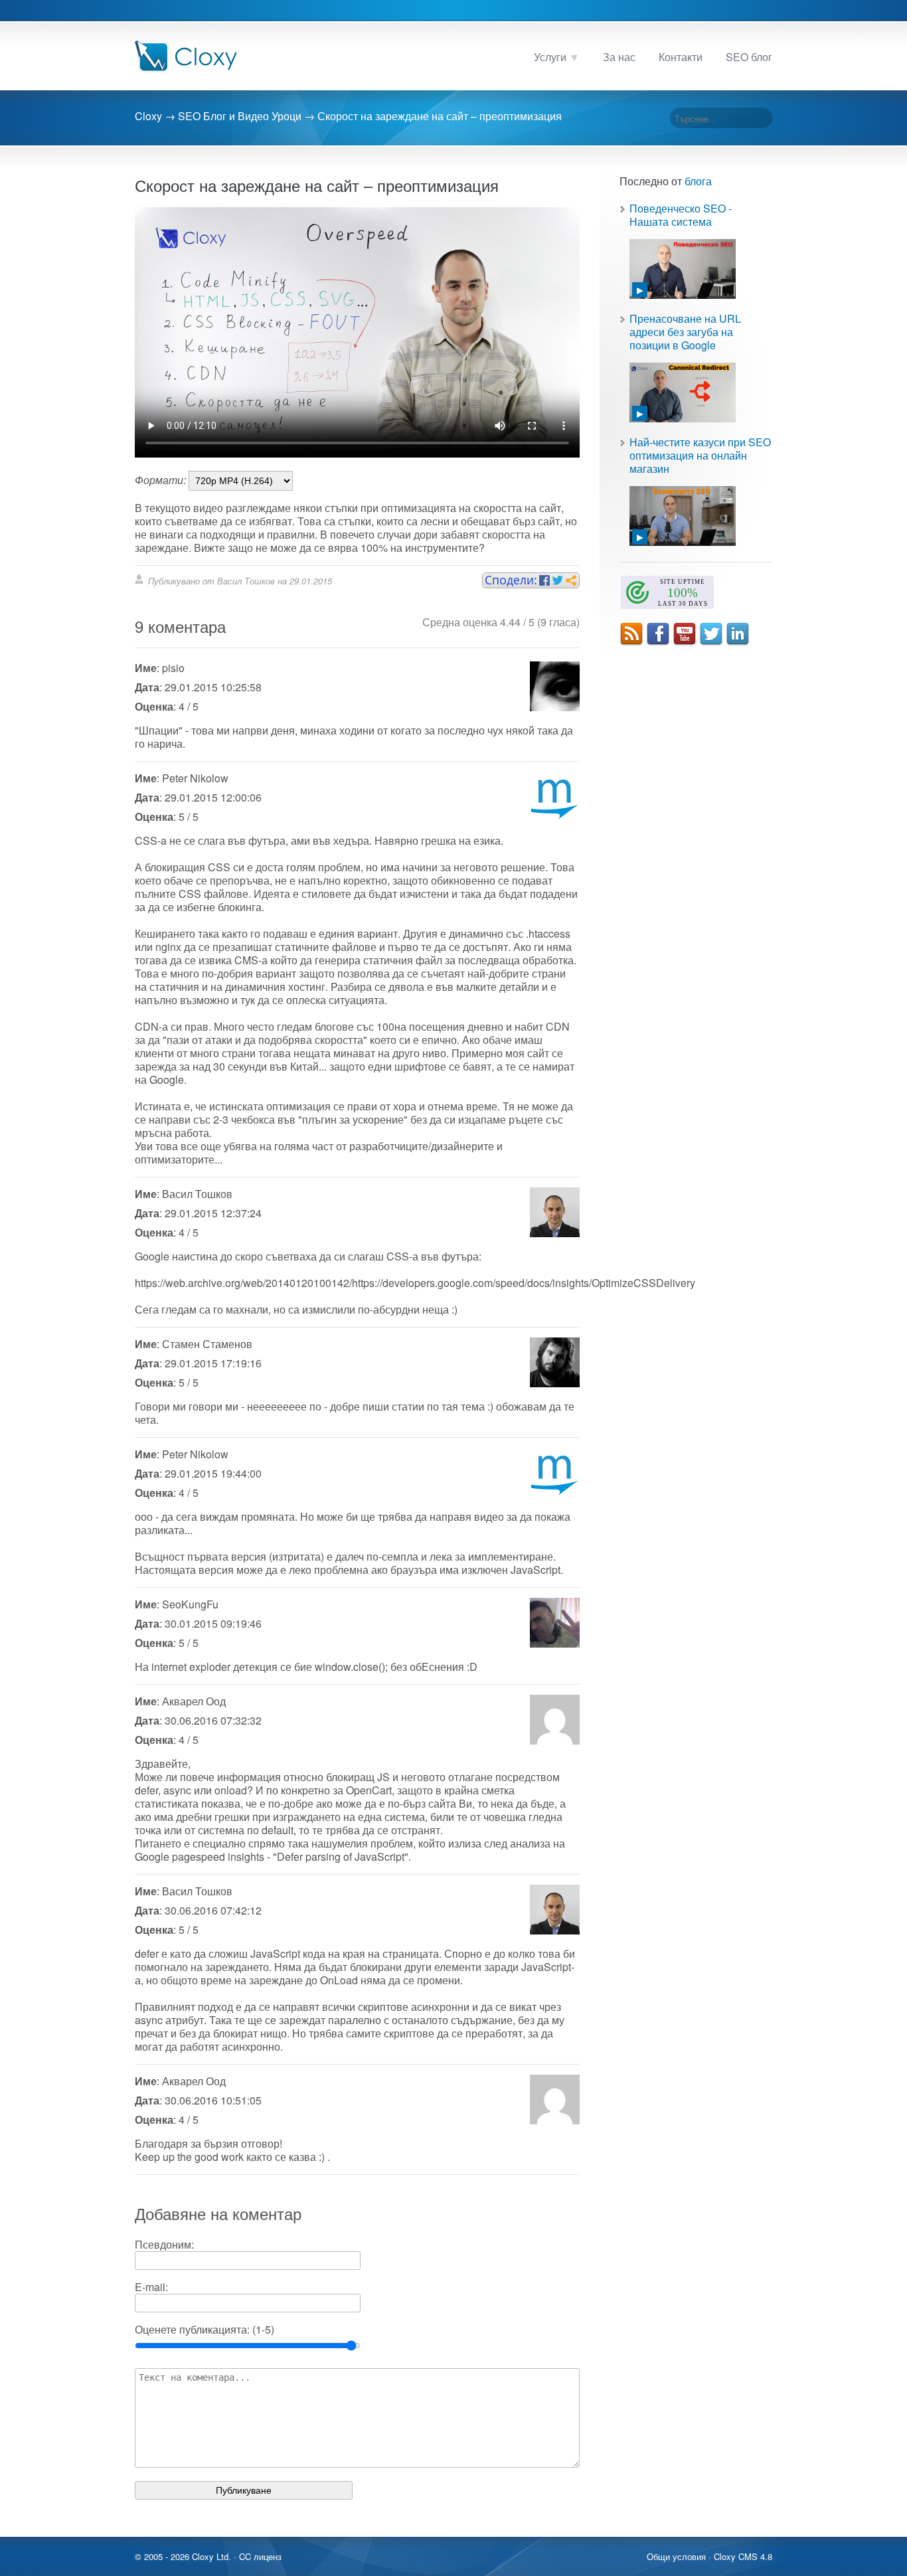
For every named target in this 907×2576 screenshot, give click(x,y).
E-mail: (151, 2287)
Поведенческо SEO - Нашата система (681, 215)
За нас (619, 57)
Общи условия (676, 2556)
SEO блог (749, 57)
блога (698, 181)
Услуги (550, 57)
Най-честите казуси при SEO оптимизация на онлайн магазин (700, 455)
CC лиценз (260, 2556)
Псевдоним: (164, 2244)
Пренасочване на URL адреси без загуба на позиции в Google (685, 332)
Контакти (681, 57)
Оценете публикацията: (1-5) (205, 2329)
